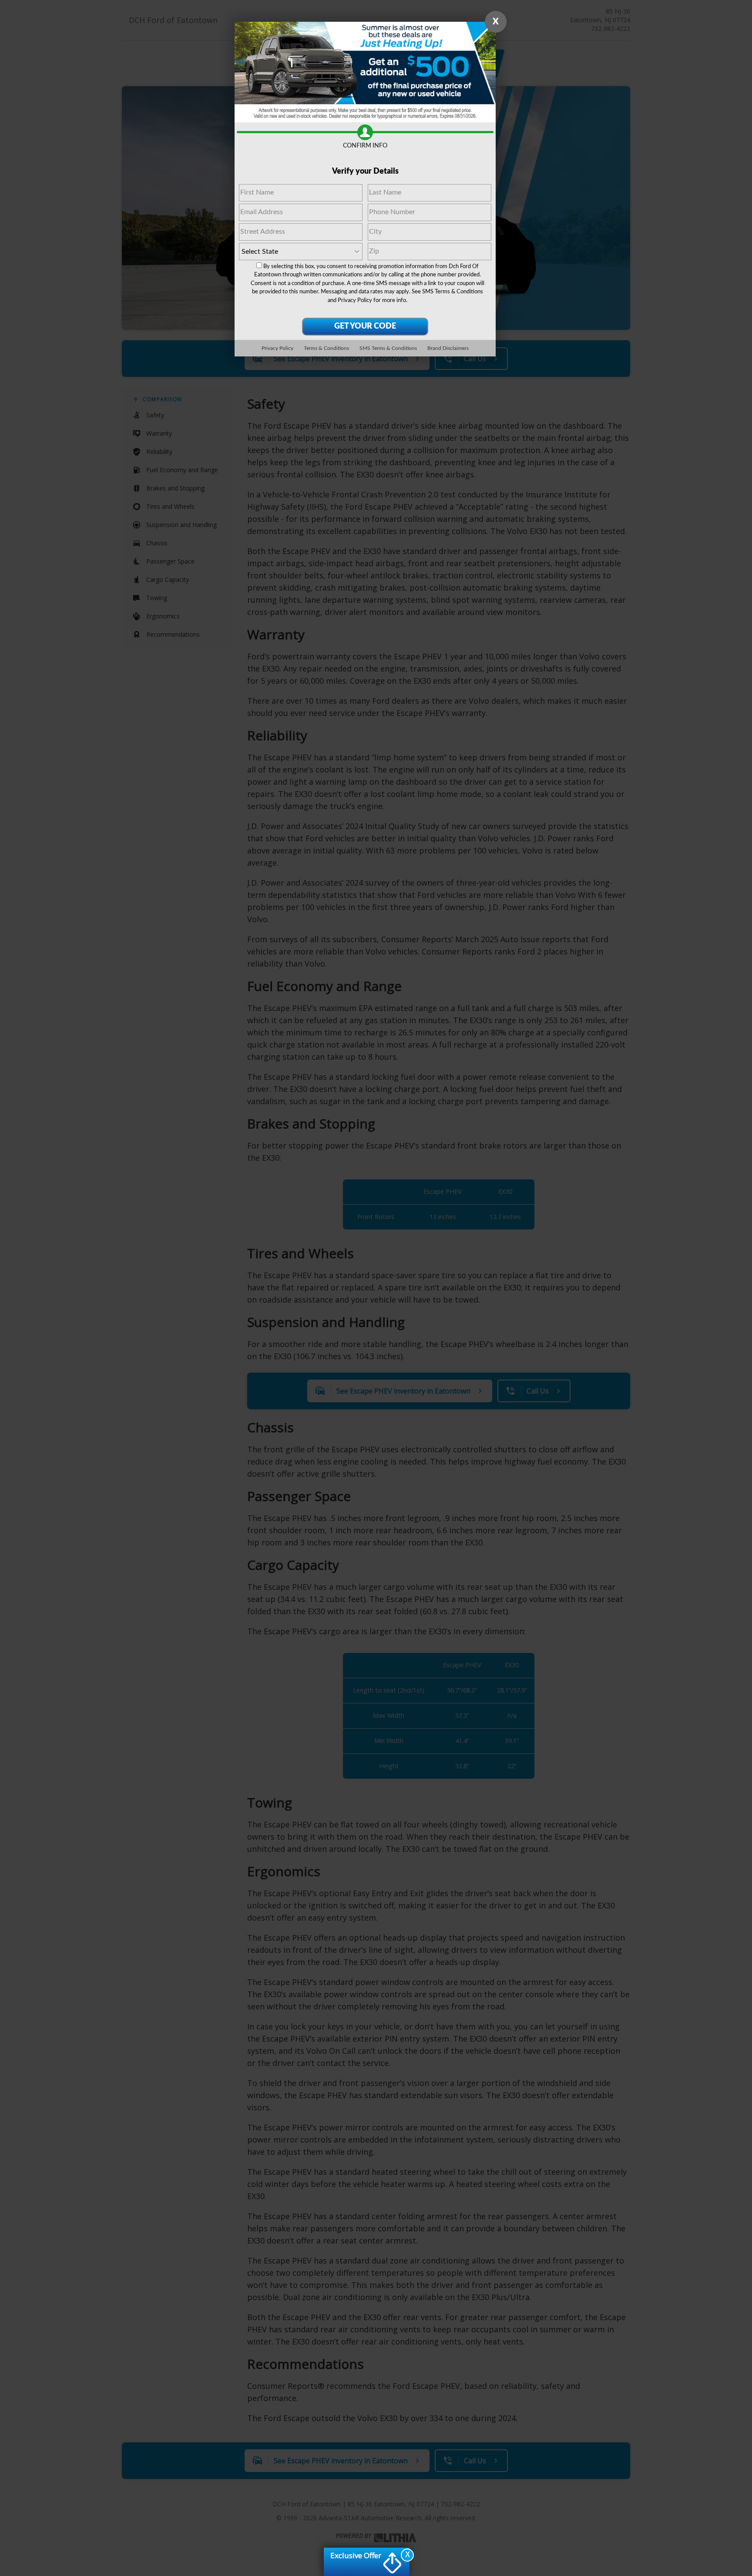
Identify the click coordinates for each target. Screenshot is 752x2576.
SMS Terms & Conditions (453, 292)
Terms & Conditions (326, 348)
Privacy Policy (355, 301)
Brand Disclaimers (448, 348)
